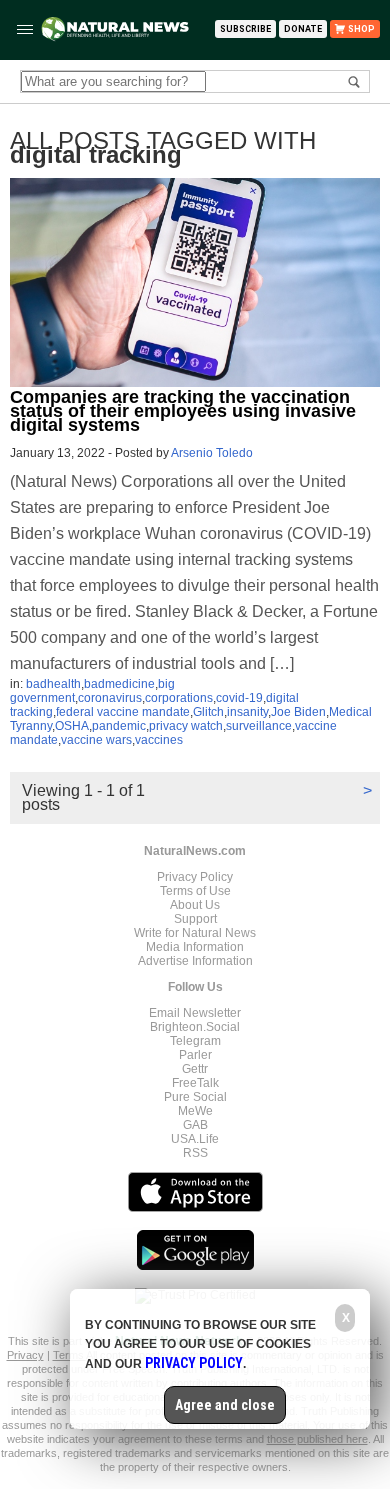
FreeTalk (195, 1083)
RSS (195, 1153)
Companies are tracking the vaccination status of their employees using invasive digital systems (183, 411)
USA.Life (195, 1139)
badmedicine (119, 684)
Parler (195, 1055)
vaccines (159, 740)
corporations (179, 698)
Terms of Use (195, 891)
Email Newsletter (195, 1013)
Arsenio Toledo (212, 453)
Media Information (195, 947)
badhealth (53, 684)
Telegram (195, 1041)
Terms (69, 1355)
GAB (195, 1125)
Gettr (195, 1069)
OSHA (72, 726)
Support (195, 919)
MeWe (195, 1111)
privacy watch (186, 726)
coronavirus (110, 698)
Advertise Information (195, 961)
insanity (247, 712)
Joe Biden (298, 712)
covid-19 (239, 698)
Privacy (25, 1355)
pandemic (119, 726)
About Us (195, 905)
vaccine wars (96, 740)
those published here (317, 1439)
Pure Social (195, 1097)
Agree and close (225, 1405)
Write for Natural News (195, 933)
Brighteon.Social (195, 1027)
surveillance (259, 726)
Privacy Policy (195, 877)
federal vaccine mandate (123, 712)
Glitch (208, 712)
